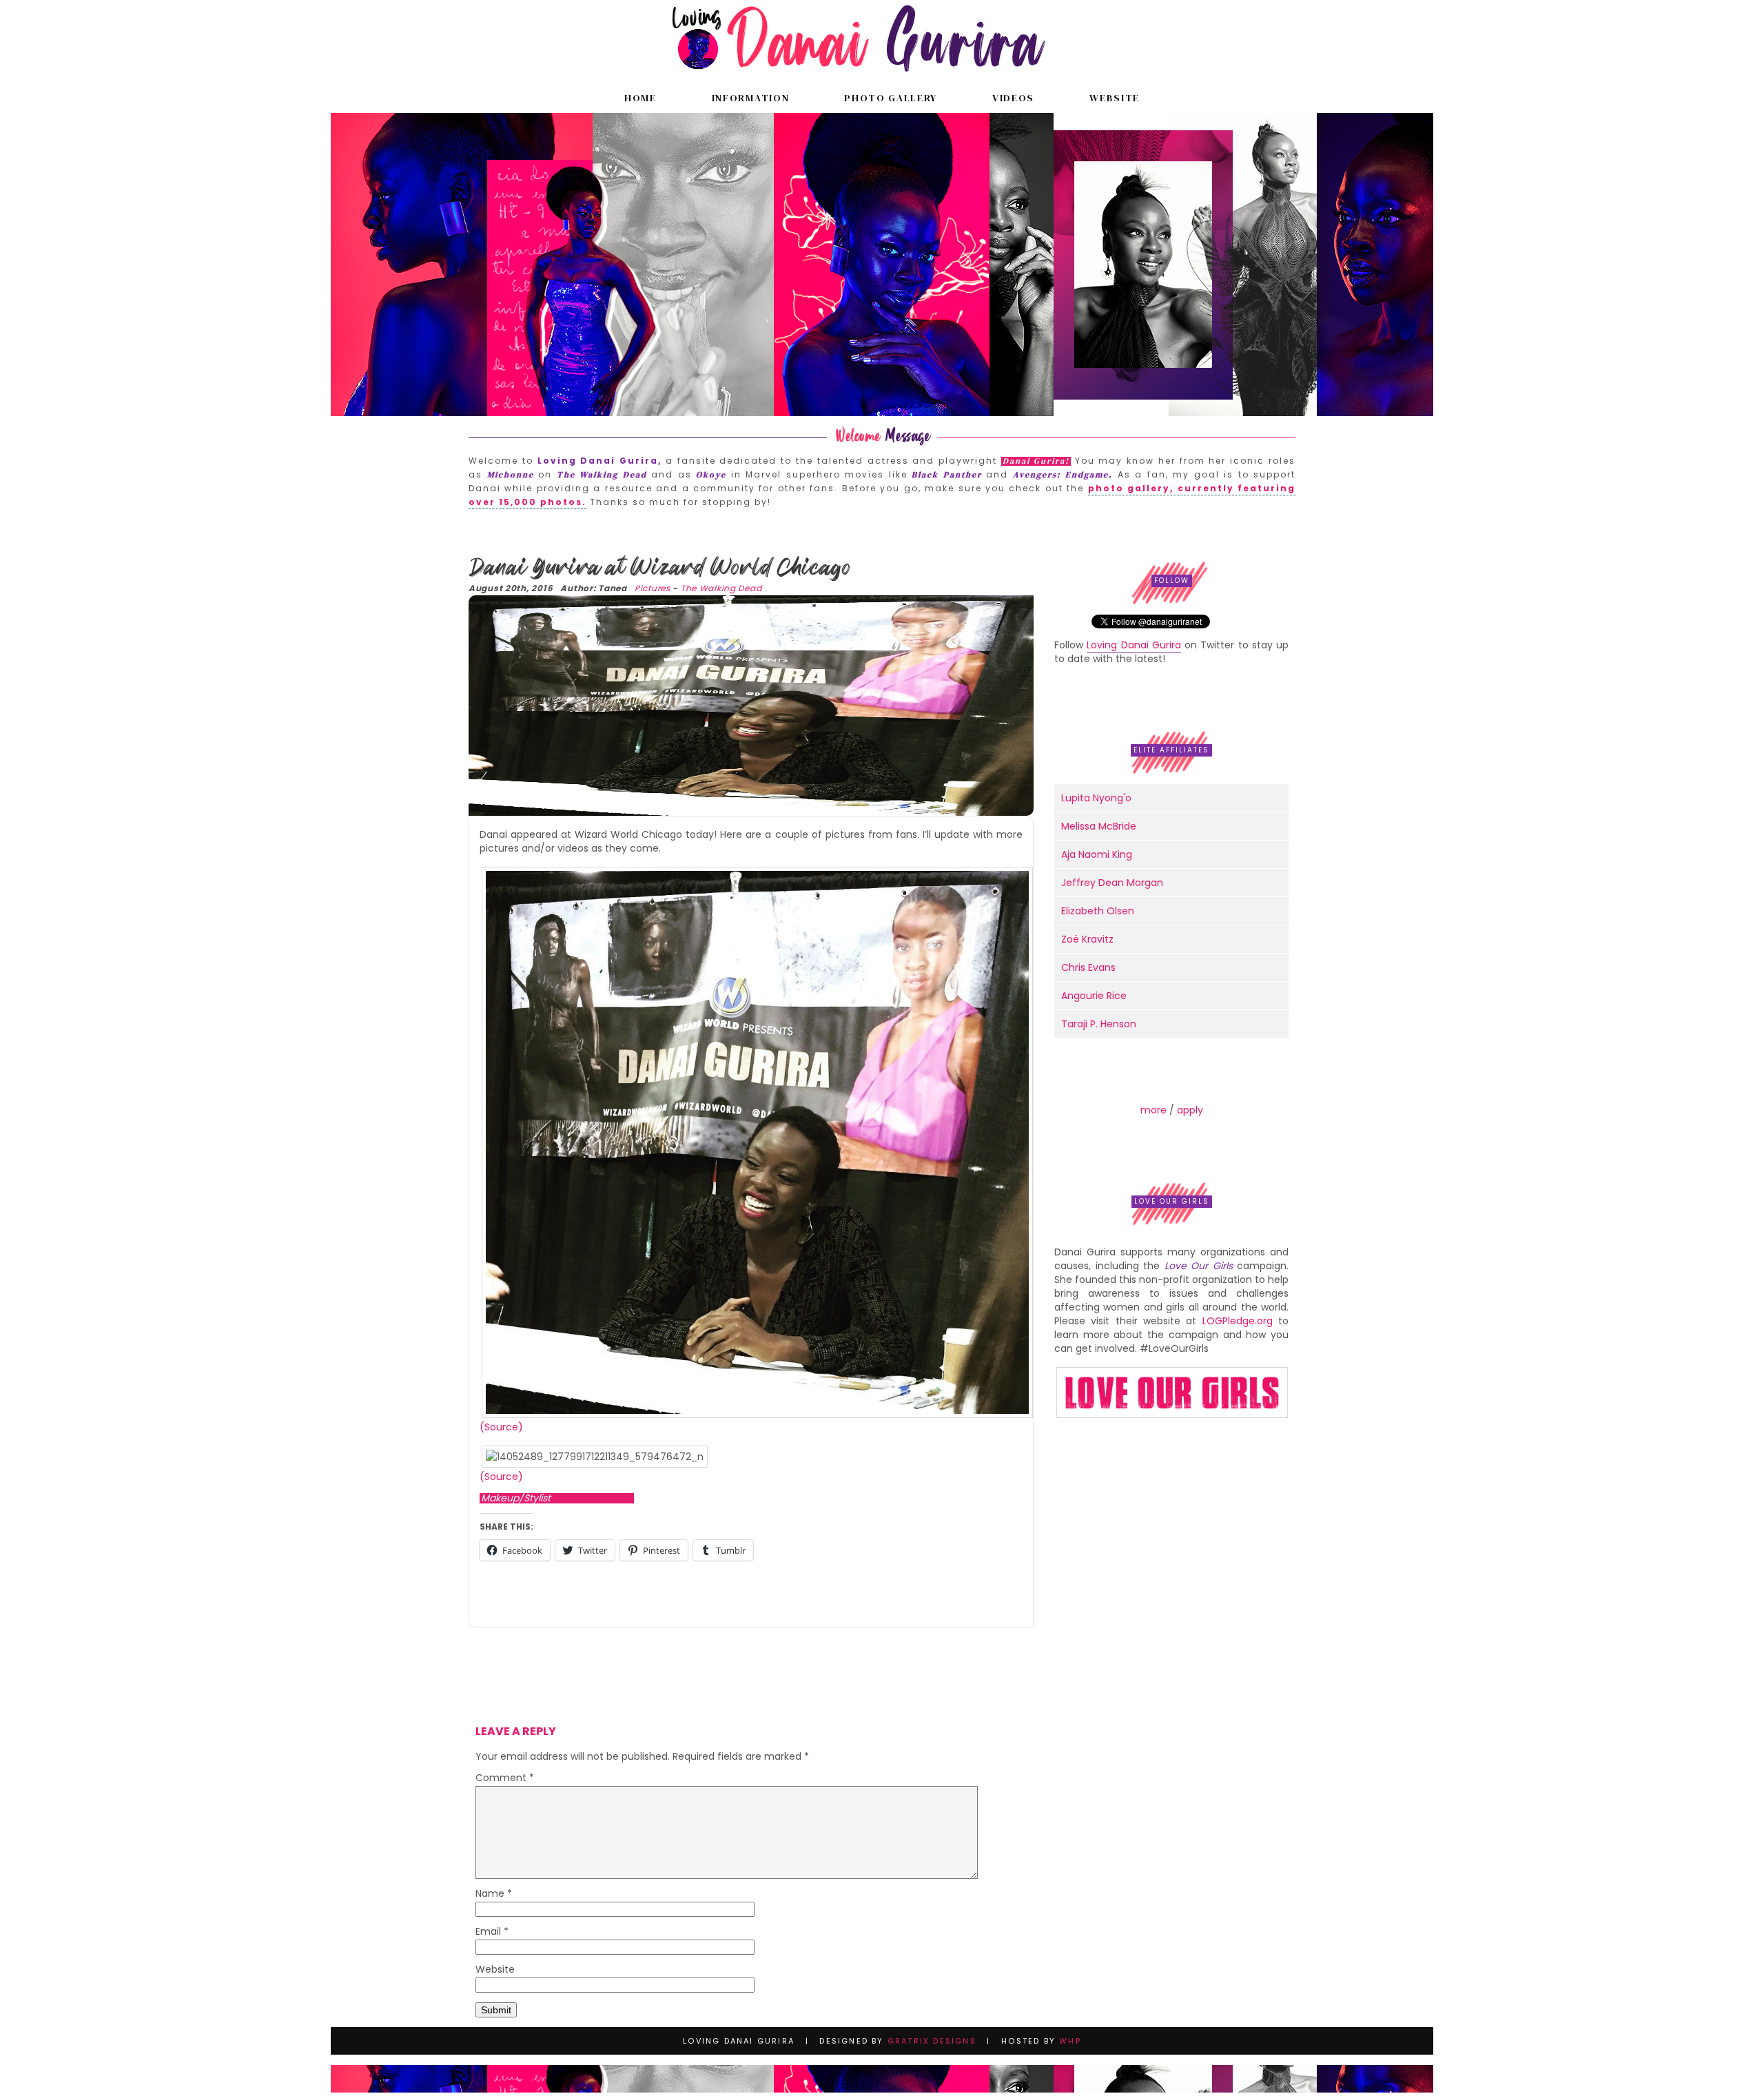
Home (640, 98)
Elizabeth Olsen (1098, 911)
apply (1190, 1110)
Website (1115, 98)
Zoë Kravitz (1087, 939)
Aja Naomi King (1097, 854)
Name (494, 1894)
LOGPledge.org (1238, 1321)
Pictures (653, 588)
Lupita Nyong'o (1096, 798)
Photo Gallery (891, 98)
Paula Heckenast (593, 1498)
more (1153, 1110)
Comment (505, 1779)
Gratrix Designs (932, 2041)
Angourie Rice (1094, 996)
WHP (1070, 2041)
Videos (1013, 98)
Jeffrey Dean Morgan (1112, 883)
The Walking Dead (721, 588)
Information (750, 98)
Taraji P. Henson (1099, 1024)
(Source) (501, 1427)
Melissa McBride (1099, 826)
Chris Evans (1088, 967)
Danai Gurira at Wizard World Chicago (659, 567)
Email (492, 1932)
